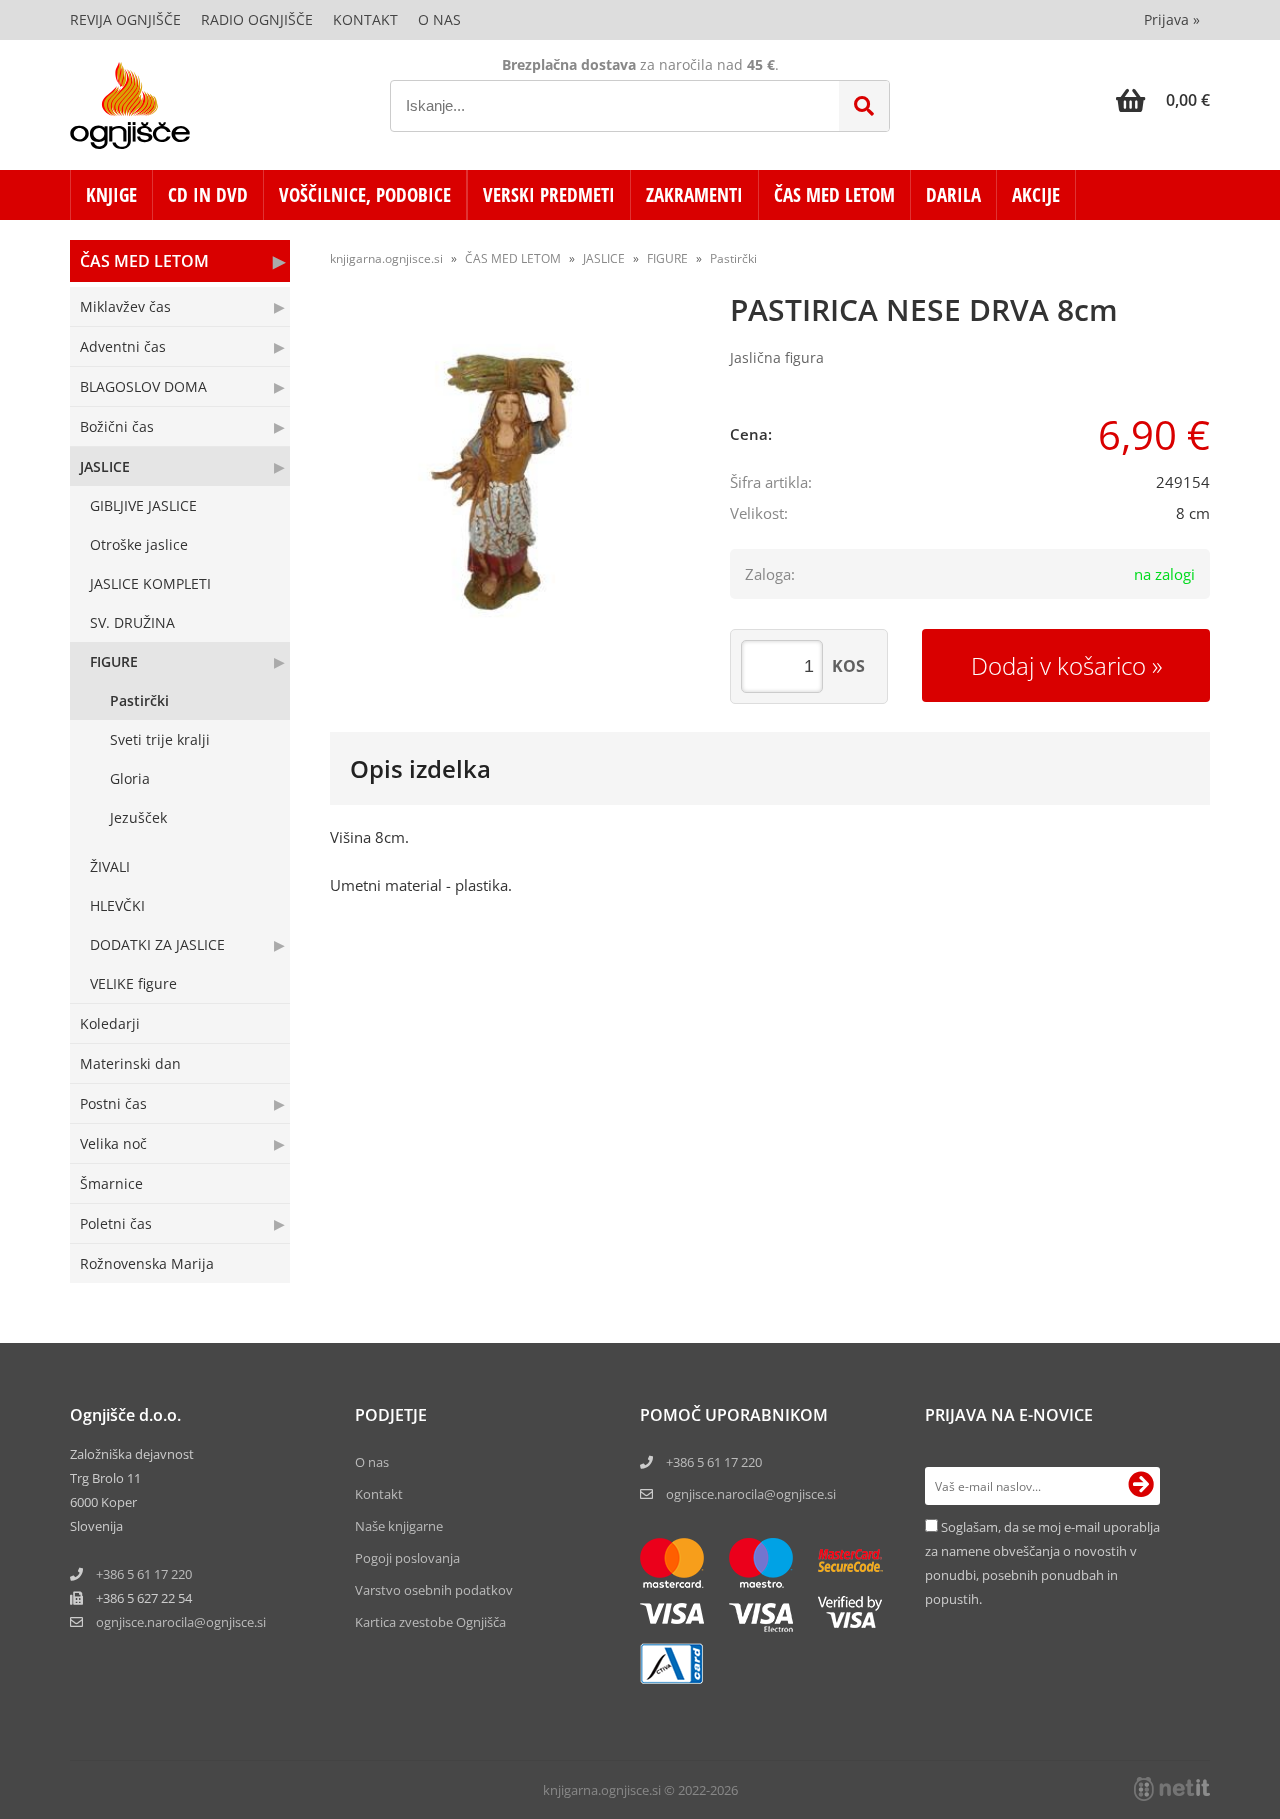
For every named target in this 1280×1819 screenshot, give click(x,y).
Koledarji (110, 1023)
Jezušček (138, 817)
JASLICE (105, 466)
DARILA (953, 195)
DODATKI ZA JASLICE (157, 944)
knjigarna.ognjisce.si (386, 258)
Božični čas (117, 426)
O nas (439, 19)
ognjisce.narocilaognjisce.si (181, 1622)
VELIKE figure (133, 983)
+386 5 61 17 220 (144, 1574)
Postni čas (113, 1103)
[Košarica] (1163, 100)
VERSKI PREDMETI (549, 195)
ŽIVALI (110, 866)
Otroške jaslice (139, 544)
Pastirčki (139, 700)
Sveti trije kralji (160, 739)
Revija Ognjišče (125, 19)
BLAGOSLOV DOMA (143, 386)
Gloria (130, 778)
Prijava (1172, 19)
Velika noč (113, 1143)
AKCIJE (1036, 195)
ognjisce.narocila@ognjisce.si (751, 1494)
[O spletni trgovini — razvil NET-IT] (1172, 1789)
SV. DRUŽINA (132, 622)
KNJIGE (111, 195)
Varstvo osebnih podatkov (434, 1590)
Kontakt (365, 19)
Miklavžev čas (125, 306)
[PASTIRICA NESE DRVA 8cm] (510, 487)
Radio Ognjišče (257, 19)
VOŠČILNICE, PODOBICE (365, 195)
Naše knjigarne (399, 1526)
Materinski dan (130, 1063)
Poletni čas (116, 1223)
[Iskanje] (864, 106)
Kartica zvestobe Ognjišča (430, 1622)
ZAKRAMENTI (694, 195)
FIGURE (114, 661)
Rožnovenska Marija (147, 1263)
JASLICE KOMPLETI (150, 583)
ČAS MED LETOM (834, 195)
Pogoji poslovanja (407, 1558)
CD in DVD (208, 195)
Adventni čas (123, 346)
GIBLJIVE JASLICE (143, 505)
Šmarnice (111, 1183)
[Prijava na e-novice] (1141, 1486)
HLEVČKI (117, 905)
